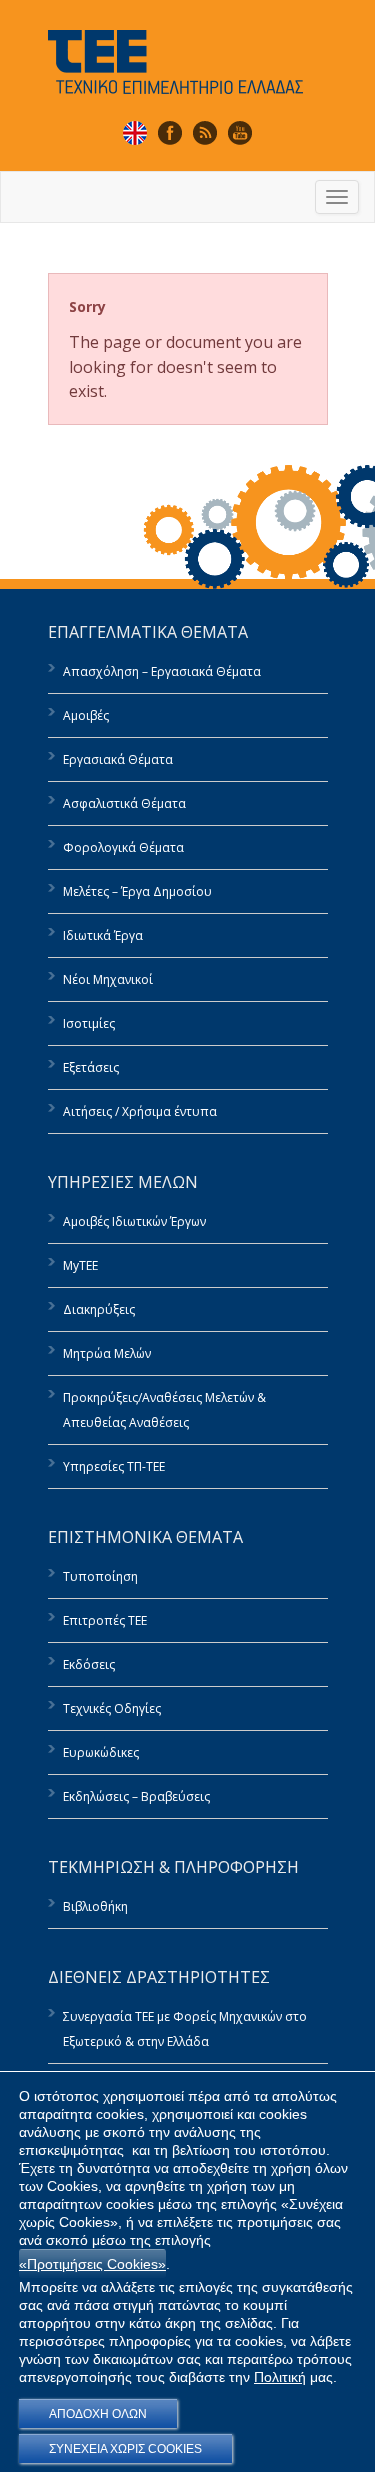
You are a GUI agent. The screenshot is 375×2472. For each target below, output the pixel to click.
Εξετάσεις (91, 1067)
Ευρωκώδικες (101, 1752)
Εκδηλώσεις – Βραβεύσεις (136, 1796)
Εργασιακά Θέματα (118, 759)
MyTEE (80, 1265)
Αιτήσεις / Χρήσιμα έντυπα (140, 1111)
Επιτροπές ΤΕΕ (105, 1620)
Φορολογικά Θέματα (123, 847)
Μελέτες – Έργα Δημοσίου (137, 891)
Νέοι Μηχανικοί (108, 979)
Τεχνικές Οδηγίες (112, 1708)
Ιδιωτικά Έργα (103, 935)
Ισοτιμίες (89, 1023)
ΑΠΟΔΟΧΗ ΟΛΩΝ (98, 2414)
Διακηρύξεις (99, 1309)
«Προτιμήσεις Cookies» (92, 2264)
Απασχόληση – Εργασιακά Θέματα (162, 671)
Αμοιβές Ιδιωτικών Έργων (134, 1221)
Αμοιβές (86, 715)
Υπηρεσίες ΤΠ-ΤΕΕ (114, 1466)
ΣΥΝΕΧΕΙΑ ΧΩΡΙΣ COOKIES (125, 2449)
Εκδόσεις (89, 1664)
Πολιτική (280, 2377)
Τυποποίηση (100, 1576)
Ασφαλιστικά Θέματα (124, 803)
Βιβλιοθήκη (95, 1906)
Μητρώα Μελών (107, 1353)
